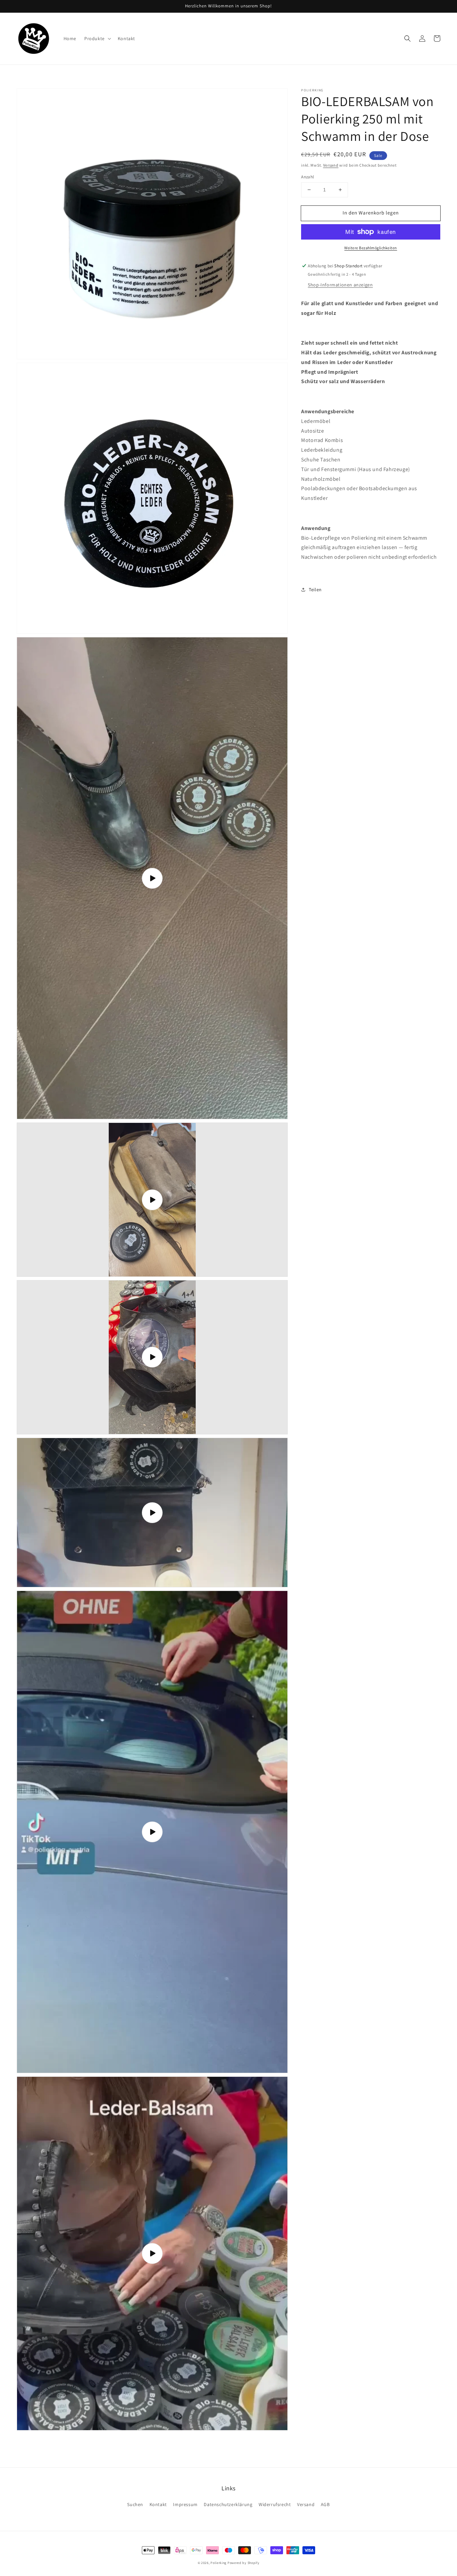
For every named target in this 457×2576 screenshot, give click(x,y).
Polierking (218, 2563)
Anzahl (307, 177)
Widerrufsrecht (275, 2504)
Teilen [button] (315, 590)
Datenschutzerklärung (228, 2504)
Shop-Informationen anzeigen (340, 285)
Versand (331, 165)
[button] (407, 38)
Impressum (185, 2504)
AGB (325, 2504)
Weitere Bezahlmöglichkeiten (371, 248)
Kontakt (158, 2504)
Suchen (135, 2504)
